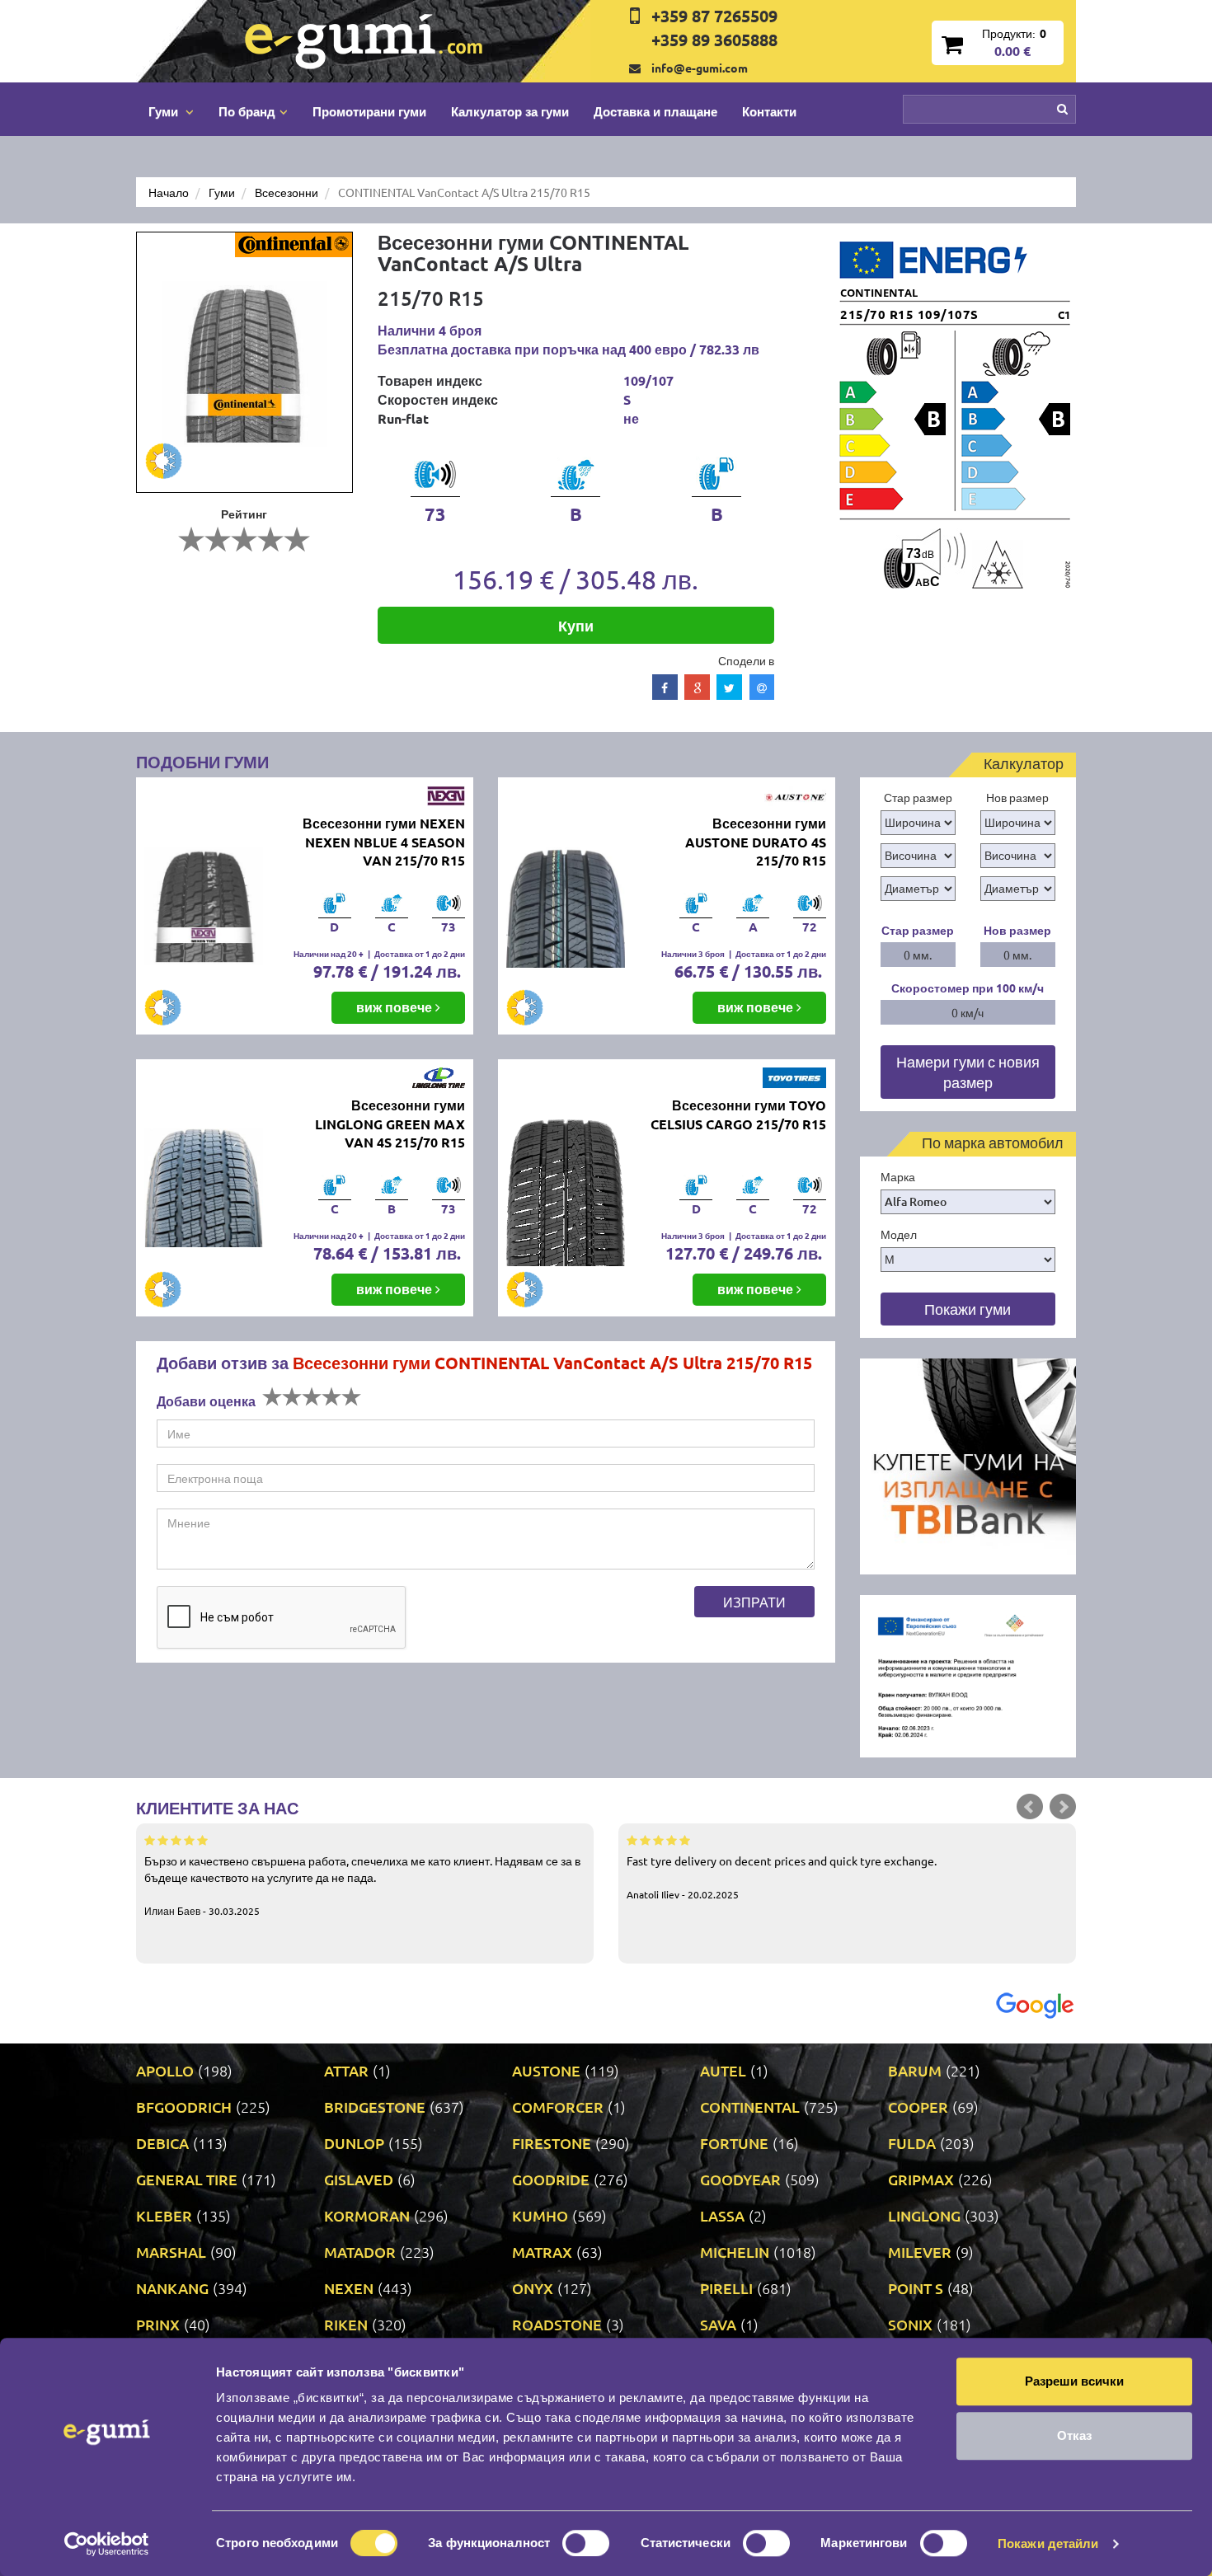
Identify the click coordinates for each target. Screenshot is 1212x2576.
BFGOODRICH (184, 2107)
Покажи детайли (1048, 2543)
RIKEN (346, 2324)
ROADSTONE (557, 2324)
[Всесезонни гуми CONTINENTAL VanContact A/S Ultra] (244, 362)
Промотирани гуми (369, 111)
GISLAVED (359, 2179)
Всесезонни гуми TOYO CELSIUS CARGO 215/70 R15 (738, 1114)
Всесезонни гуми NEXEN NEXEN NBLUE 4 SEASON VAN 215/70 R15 (384, 842)
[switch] (586, 2543)
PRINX (158, 2324)
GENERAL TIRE (187, 2179)
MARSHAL (171, 2252)
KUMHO (540, 2215)
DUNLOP (354, 2143)
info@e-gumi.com (700, 68)
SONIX (910, 2324)
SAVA (718, 2324)
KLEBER (164, 2215)
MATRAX (542, 2252)
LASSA (722, 2215)
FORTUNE (734, 2143)
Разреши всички (1074, 2381)
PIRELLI (726, 2288)
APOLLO (165, 2070)
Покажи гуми (968, 1309)
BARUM (915, 2070)
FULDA (912, 2143)
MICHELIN (735, 2252)
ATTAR (346, 2070)
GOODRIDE (551, 2179)
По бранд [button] (247, 111)
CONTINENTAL (750, 2107)
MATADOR (360, 2252)
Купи (576, 625)
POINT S (916, 2288)
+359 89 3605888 (714, 40)
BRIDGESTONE (375, 2107)
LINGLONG (924, 2215)
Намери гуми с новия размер (968, 1072)
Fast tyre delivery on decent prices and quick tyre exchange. (782, 1877)
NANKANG (172, 2288)
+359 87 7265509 (714, 16)
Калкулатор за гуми (510, 111)
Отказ (1074, 2435)
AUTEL (723, 2070)
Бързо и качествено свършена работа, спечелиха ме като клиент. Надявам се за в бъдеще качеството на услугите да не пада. (362, 1885)
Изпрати (754, 1602)
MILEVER (920, 2252)
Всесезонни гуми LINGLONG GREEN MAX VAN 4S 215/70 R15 (390, 1124)
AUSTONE (546, 2070)
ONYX (533, 2288)
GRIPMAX (921, 2179)
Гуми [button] (165, 111)
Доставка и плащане (655, 111)
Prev (1030, 1807)
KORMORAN (367, 2215)
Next (1063, 1807)
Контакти (769, 111)
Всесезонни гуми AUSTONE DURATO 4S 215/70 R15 (756, 842)
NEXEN (349, 2288)
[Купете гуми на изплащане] (968, 1465)
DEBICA (162, 2143)
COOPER (918, 2107)
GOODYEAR (740, 2179)
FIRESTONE (552, 2143)
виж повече (396, 1007)
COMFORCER (558, 2107)
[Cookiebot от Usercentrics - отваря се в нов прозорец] (107, 2544)
